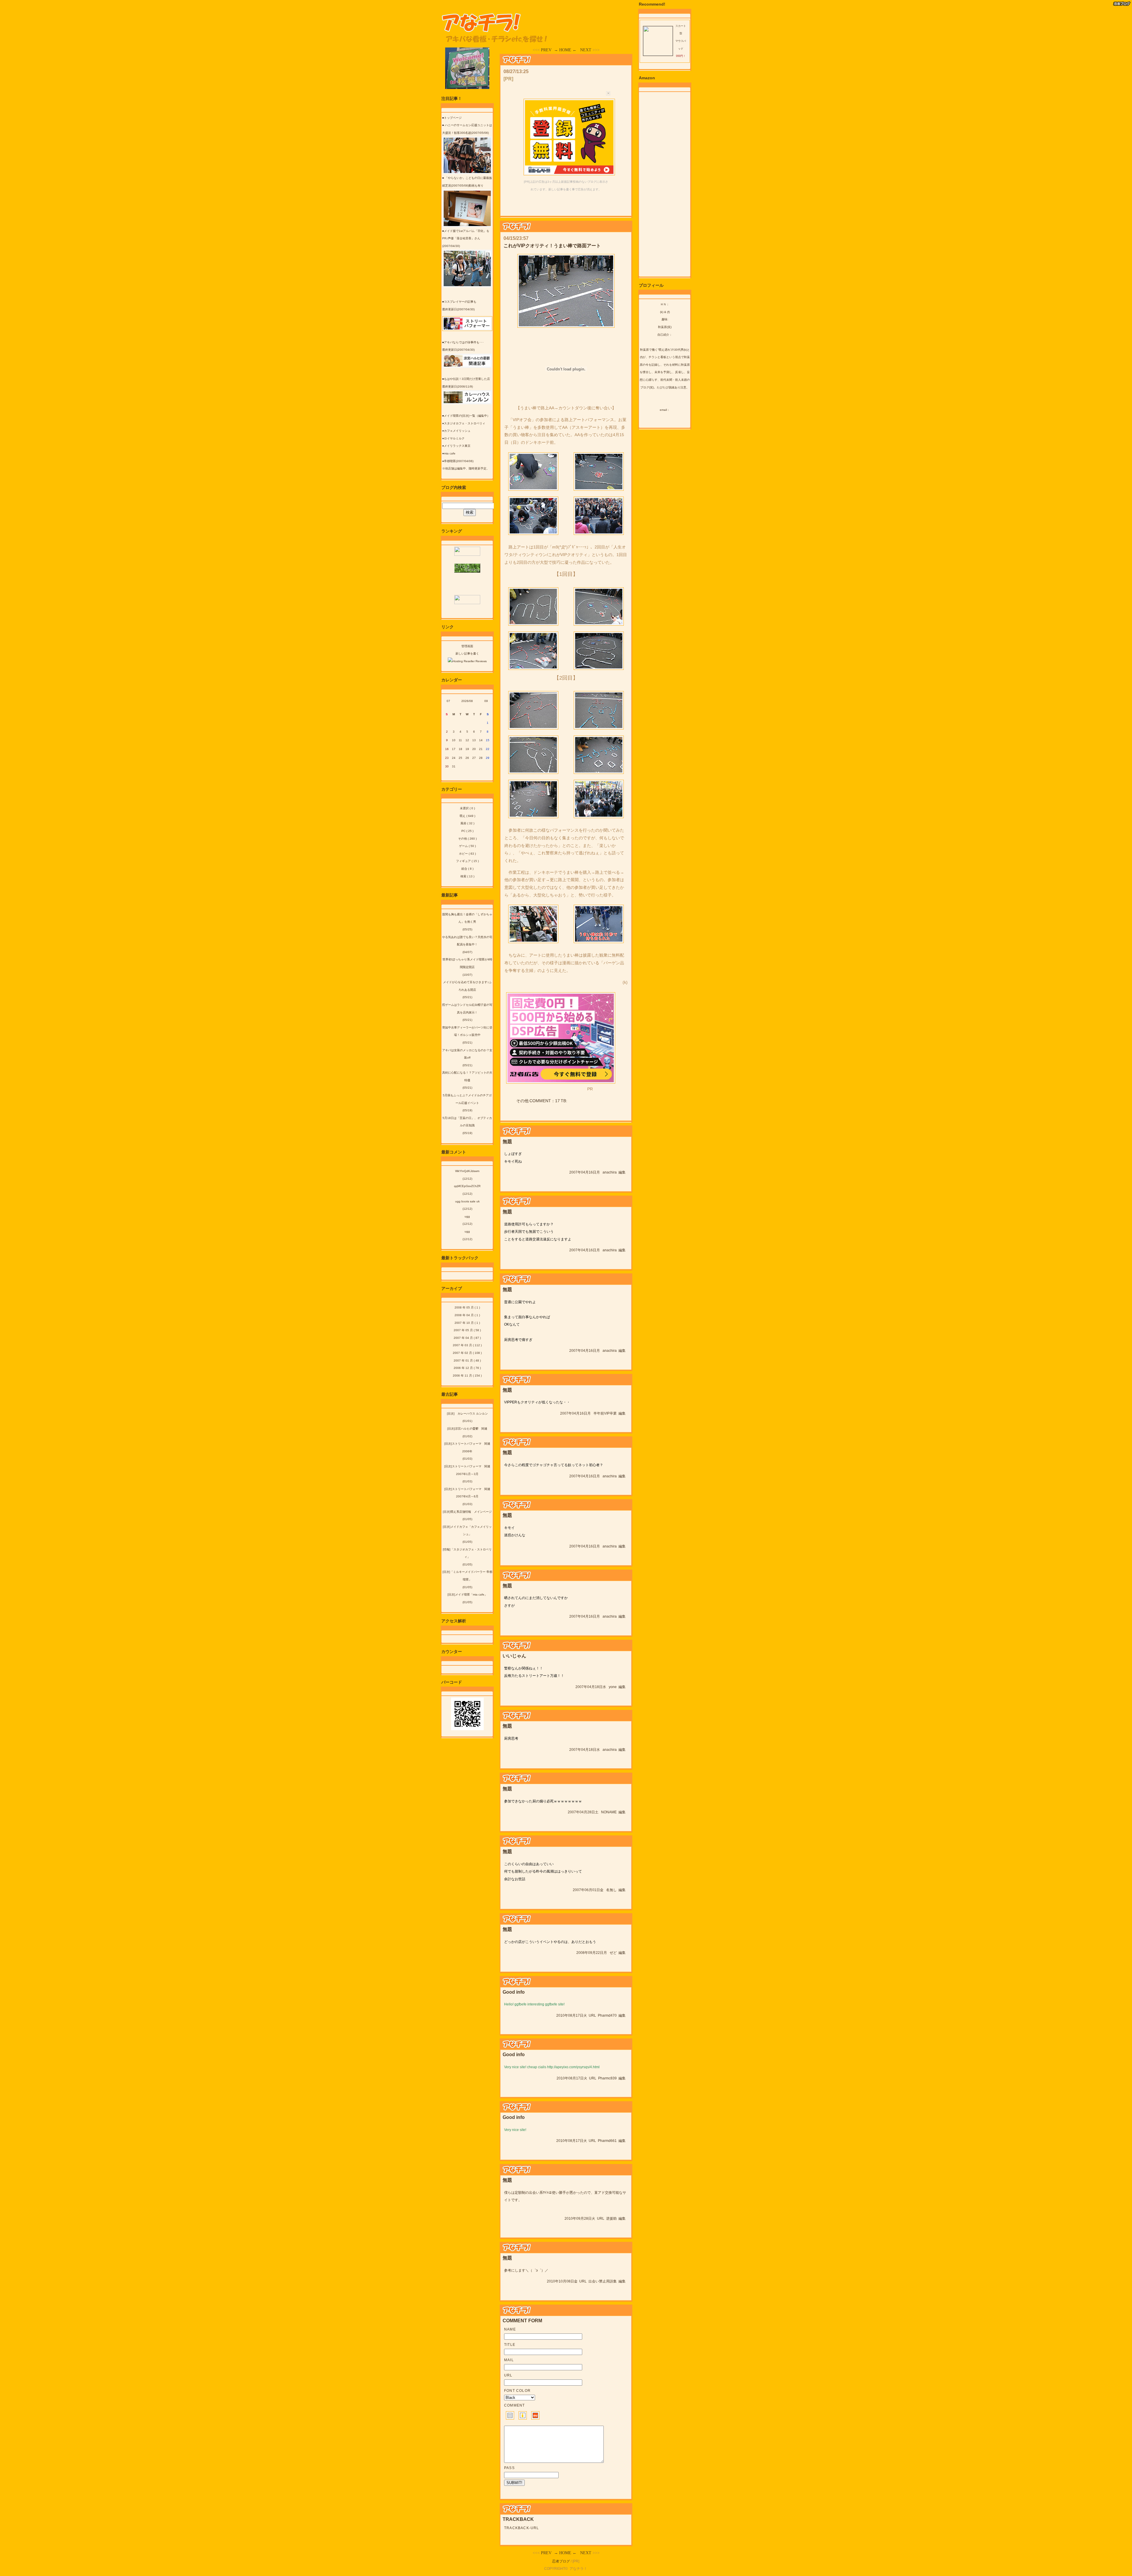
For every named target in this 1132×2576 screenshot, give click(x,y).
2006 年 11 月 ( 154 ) (467, 1376)
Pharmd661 (607, 2141)
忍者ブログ (561, 2561)
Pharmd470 (607, 2015)
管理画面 (467, 646)
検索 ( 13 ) (467, 876)
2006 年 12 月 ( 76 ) (467, 1368)
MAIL (509, 2360)
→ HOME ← (565, 50)
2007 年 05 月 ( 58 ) (467, 1330)
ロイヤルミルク (454, 438)
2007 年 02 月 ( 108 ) (467, 1353)
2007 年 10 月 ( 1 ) (467, 1323)
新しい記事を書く (467, 654)
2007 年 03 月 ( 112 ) (467, 1345)
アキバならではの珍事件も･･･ (464, 342)
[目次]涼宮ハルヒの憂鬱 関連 (467, 1429)
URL (592, 2015)
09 (486, 701)
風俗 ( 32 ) (467, 823)
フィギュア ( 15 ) (467, 861)
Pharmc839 (607, 2078)
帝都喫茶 (450, 461)
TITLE (510, 2345)
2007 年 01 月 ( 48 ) (467, 1360)
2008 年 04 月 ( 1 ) (467, 1315)
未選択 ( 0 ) (467, 808)
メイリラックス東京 (457, 446)
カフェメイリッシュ (457, 431)
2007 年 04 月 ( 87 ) (467, 1338)
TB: (564, 1101)
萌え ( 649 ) (467, 816)
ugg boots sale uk (467, 1201)
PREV (546, 50)
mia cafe (450, 453)
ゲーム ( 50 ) (467, 846)
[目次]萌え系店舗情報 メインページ (467, 1512)
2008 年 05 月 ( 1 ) (467, 1307)
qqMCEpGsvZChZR (467, 1186)
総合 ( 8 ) (467, 869)
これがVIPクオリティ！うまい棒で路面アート (552, 246)
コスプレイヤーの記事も (460, 302)
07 (448, 701)
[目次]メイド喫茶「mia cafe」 (467, 1594)
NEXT (586, 50)
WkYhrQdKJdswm (467, 1171)
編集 (622, 1172)
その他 (522, 1101)
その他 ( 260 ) (467, 839)
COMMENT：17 (545, 1101)
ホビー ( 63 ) (467, 854)
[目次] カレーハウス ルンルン (467, 1414)
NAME (510, 2329)
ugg (467, 1216)
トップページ (453, 118)
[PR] (508, 79)
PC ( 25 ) (467, 831)
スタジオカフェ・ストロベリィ (465, 423)
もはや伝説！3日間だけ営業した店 (467, 379)
